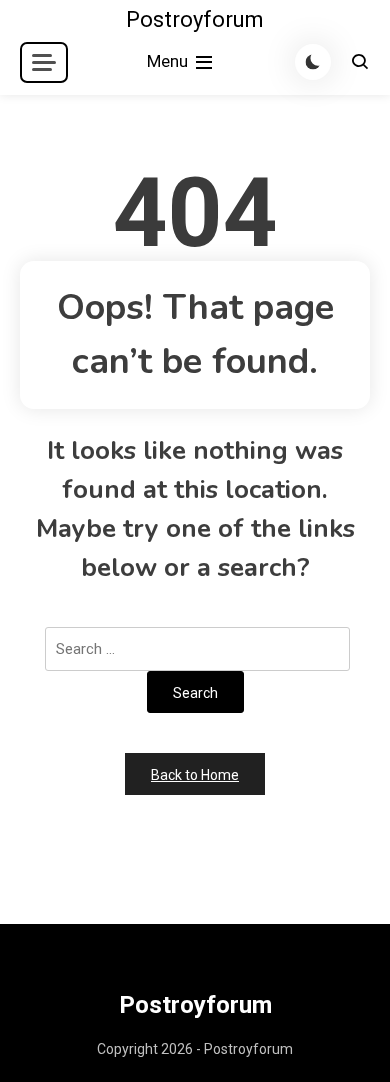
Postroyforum (195, 19)
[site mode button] (313, 62)
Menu (169, 61)
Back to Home (195, 775)
